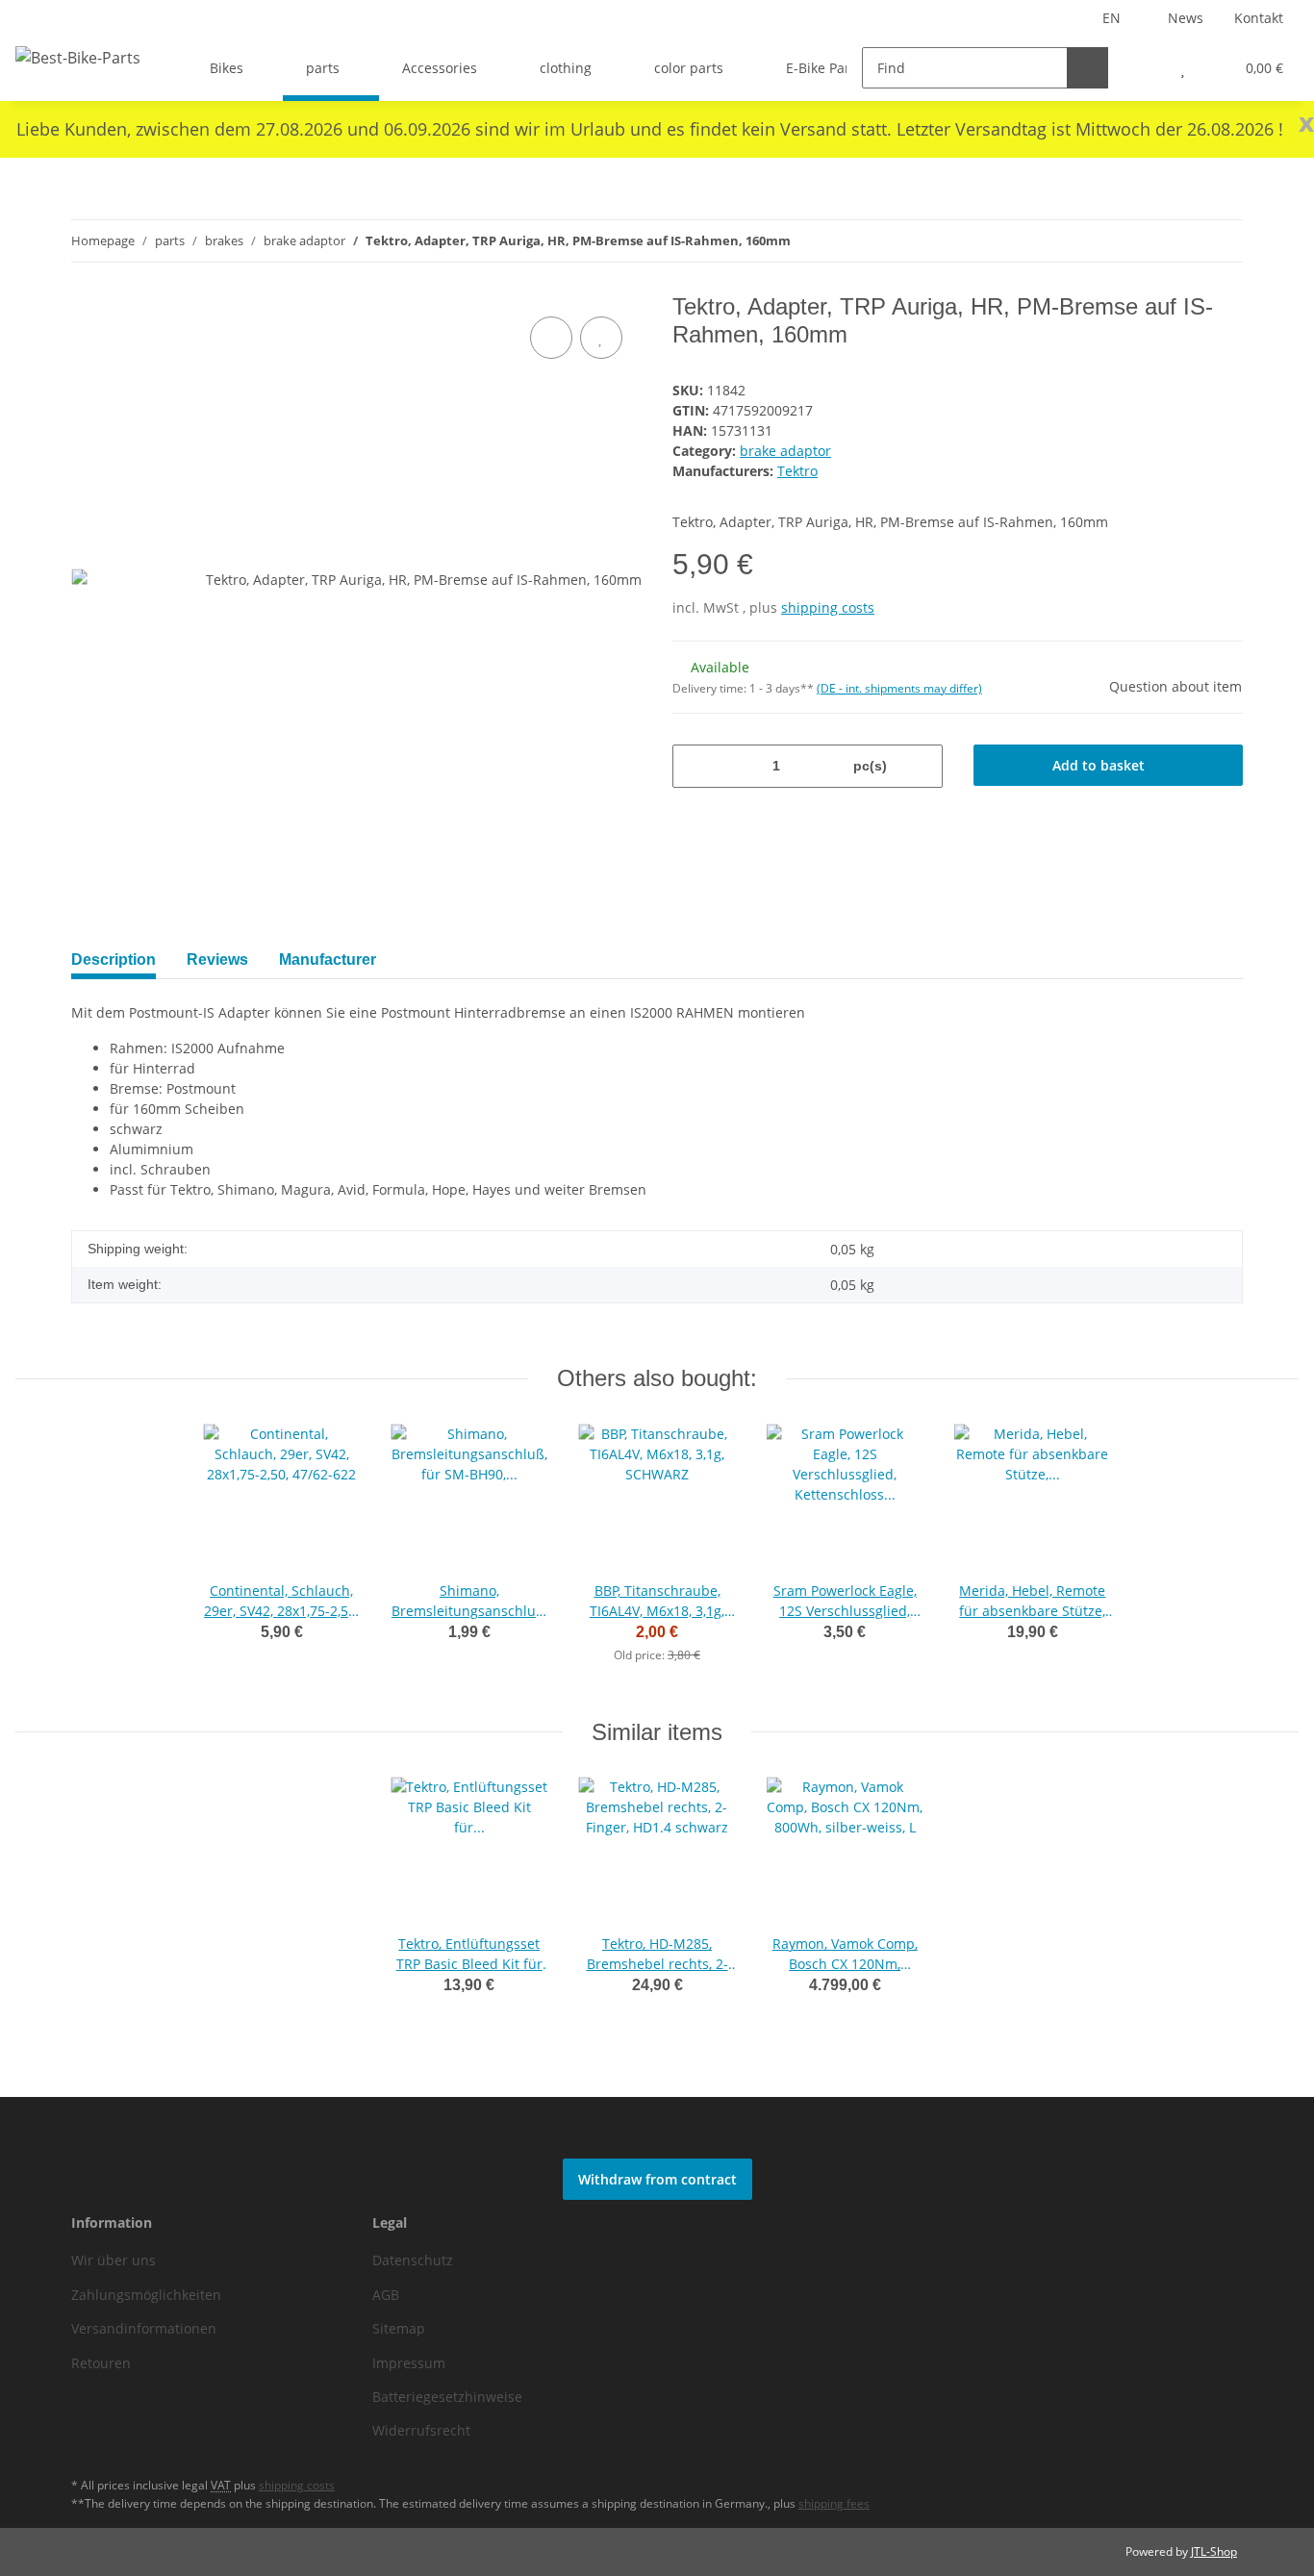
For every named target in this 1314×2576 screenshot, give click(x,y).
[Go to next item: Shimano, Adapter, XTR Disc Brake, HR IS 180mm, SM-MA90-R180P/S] (1222, 241)
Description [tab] (114, 960)
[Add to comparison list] (551, 338)
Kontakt (1259, 18)
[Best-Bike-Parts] (78, 57)
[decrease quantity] (694, 766)
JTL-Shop (1214, 2551)
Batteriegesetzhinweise (447, 2397)
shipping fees (834, 2503)
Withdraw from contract (657, 2179)
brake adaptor (785, 451)
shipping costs (828, 607)
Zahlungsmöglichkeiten (146, 2295)
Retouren (101, 2363)
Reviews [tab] (217, 960)
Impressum (409, 2363)
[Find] (1087, 68)
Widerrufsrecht (421, 2430)
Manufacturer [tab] (328, 960)
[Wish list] (1183, 68)
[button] (1144, 68)
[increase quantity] (921, 766)
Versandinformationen (144, 2328)
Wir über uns (114, 2260)
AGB (386, 2295)
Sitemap (399, 2328)
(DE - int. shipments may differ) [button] (899, 688)
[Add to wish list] (601, 338)
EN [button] (1112, 18)
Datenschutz (413, 2260)
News (1186, 18)
